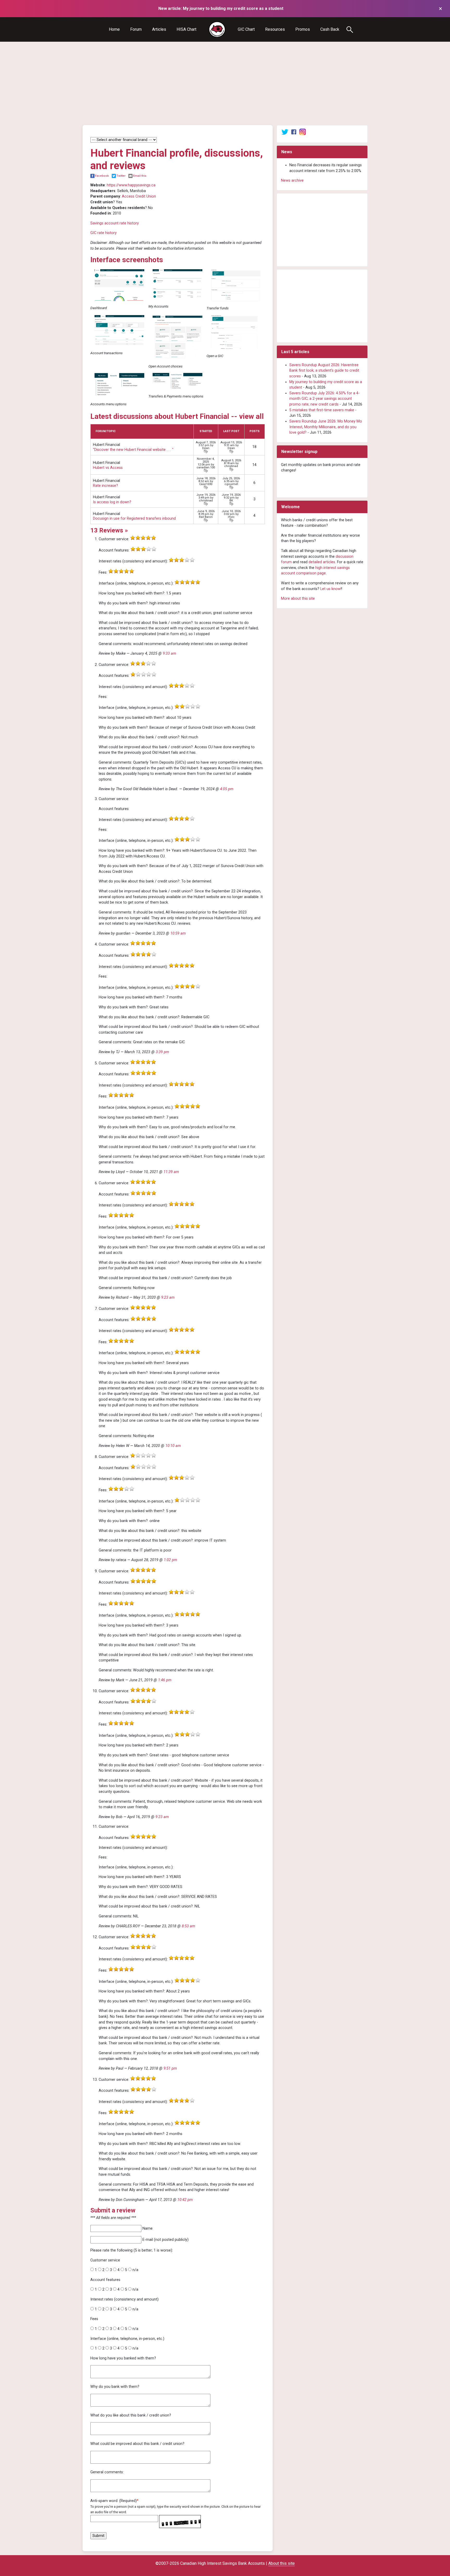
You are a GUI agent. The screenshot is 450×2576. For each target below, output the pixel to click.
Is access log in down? (112, 502)
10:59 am (178, 933)
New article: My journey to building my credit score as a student (221, 8)
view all (251, 416)
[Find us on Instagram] (303, 132)
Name (148, 2228)
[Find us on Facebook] (294, 132)
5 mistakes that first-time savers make (322, 410)
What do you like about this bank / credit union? (131, 2415)
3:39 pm (162, 1052)
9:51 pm (170, 2068)
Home (114, 29)
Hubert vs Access (108, 468)
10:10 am (173, 1446)
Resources (275, 29)
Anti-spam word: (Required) (114, 2501)
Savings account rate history (115, 223)
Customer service (105, 2260)
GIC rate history (104, 233)
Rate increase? (105, 486)
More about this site (298, 599)
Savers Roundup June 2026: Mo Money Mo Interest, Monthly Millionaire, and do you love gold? (326, 427)
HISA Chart (186, 29)
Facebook (102, 176)
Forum (136, 29)
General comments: (107, 2472)
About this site (282, 2563)
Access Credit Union (139, 196)
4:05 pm (227, 789)
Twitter (121, 176)
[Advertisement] (225, 83)
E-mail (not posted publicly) (165, 2240)
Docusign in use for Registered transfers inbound (134, 519)
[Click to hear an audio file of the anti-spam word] (180, 2519)
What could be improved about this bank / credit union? (137, 2444)
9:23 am (168, 1298)
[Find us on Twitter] (285, 132)
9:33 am (169, 654)
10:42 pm (185, 2200)
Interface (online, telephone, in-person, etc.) (127, 2339)
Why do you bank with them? (115, 2387)
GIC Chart (246, 29)
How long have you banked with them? (123, 2358)
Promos (303, 29)
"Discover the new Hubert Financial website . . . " (133, 450)
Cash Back (330, 29)
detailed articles (322, 562)
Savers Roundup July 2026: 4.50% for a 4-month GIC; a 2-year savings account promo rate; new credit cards (324, 399)
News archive (292, 180)
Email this (140, 176)
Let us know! (331, 589)
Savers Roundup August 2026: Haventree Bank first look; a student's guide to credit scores (324, 371)
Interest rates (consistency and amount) (124, 2299)
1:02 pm (170, 1560)
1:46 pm (165, 1680)
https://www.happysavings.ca (131, 185)
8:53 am (188, 1926)
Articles (159, 29)
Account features (105, 2280)
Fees (94, 2319)
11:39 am (171, 1172)
